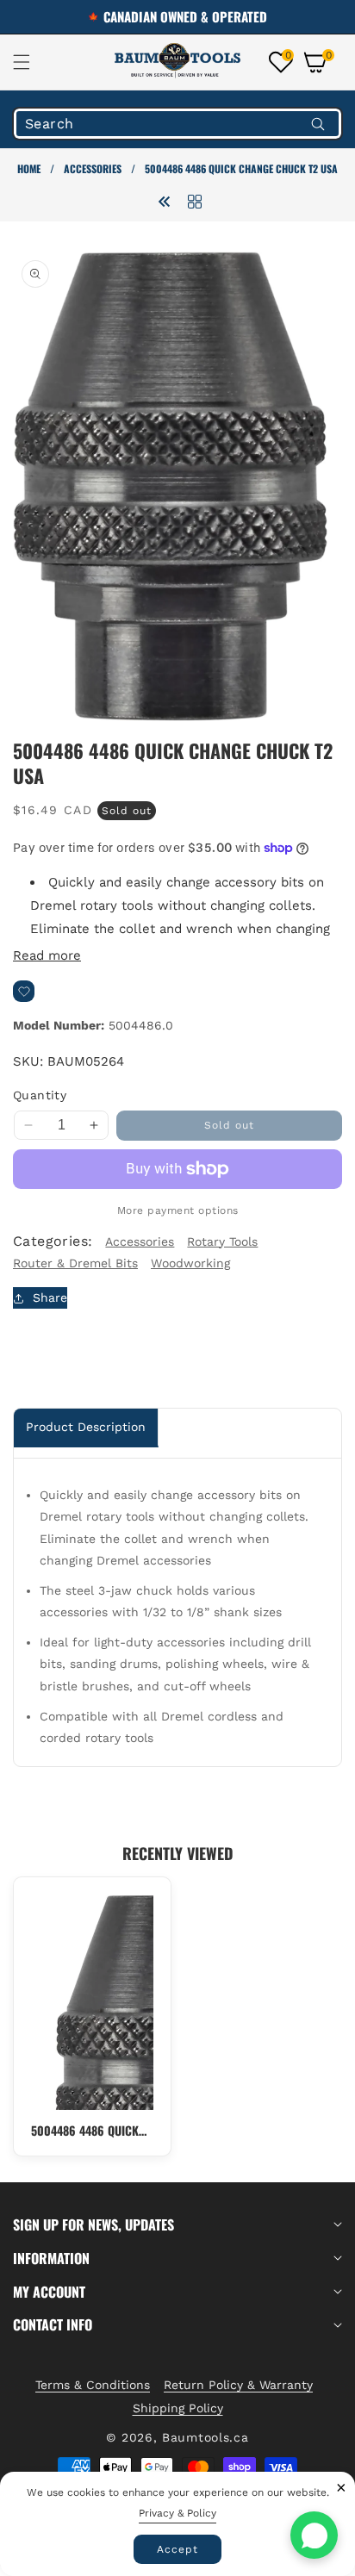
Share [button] (50, 1297)
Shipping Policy (178, 2408)
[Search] (318, 124)
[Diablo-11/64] (165, 201)
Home (29, 168)
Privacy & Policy (177, 2513)
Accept (177, 2549)
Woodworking (190, 1263)
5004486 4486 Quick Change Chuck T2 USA (90, 2131)
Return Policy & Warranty (238, 2385)
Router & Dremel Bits (75, 1263)
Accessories (93, 168)
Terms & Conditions (93, 2385)
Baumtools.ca (205, 2437)
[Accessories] (195, 201)
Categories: (53, 1241)
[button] (32, 62)
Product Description (86, 1427)
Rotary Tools (222, 1241)
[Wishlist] (24, 991)
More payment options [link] (178, 1210)
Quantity (40, 1095)
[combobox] (177, 124)
